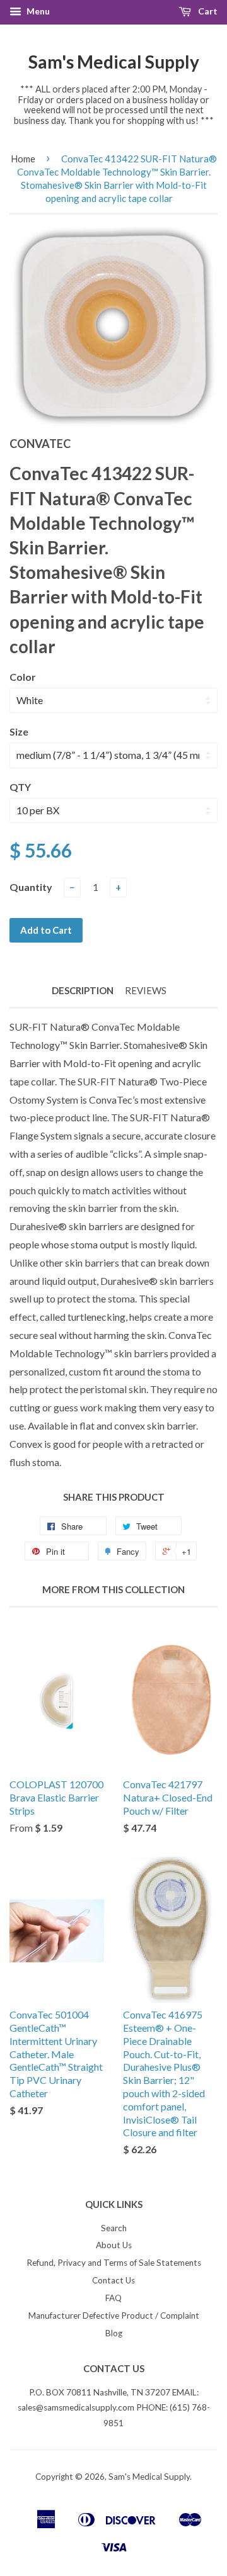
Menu (37, 11)
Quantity (31, 887)
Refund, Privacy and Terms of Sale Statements (114, 2263)
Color (23, 677)
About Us (114, 2245)
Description (83, 990)
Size (19, 731)
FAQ (113, 2298)
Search (114, 2228)
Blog (114, 2333)
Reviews (146, 990)
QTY (20, 787)
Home (23, 159)
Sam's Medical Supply (114, 62)
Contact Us (113, 2280)
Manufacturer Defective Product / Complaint (114, 2316)
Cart (207, 11)
